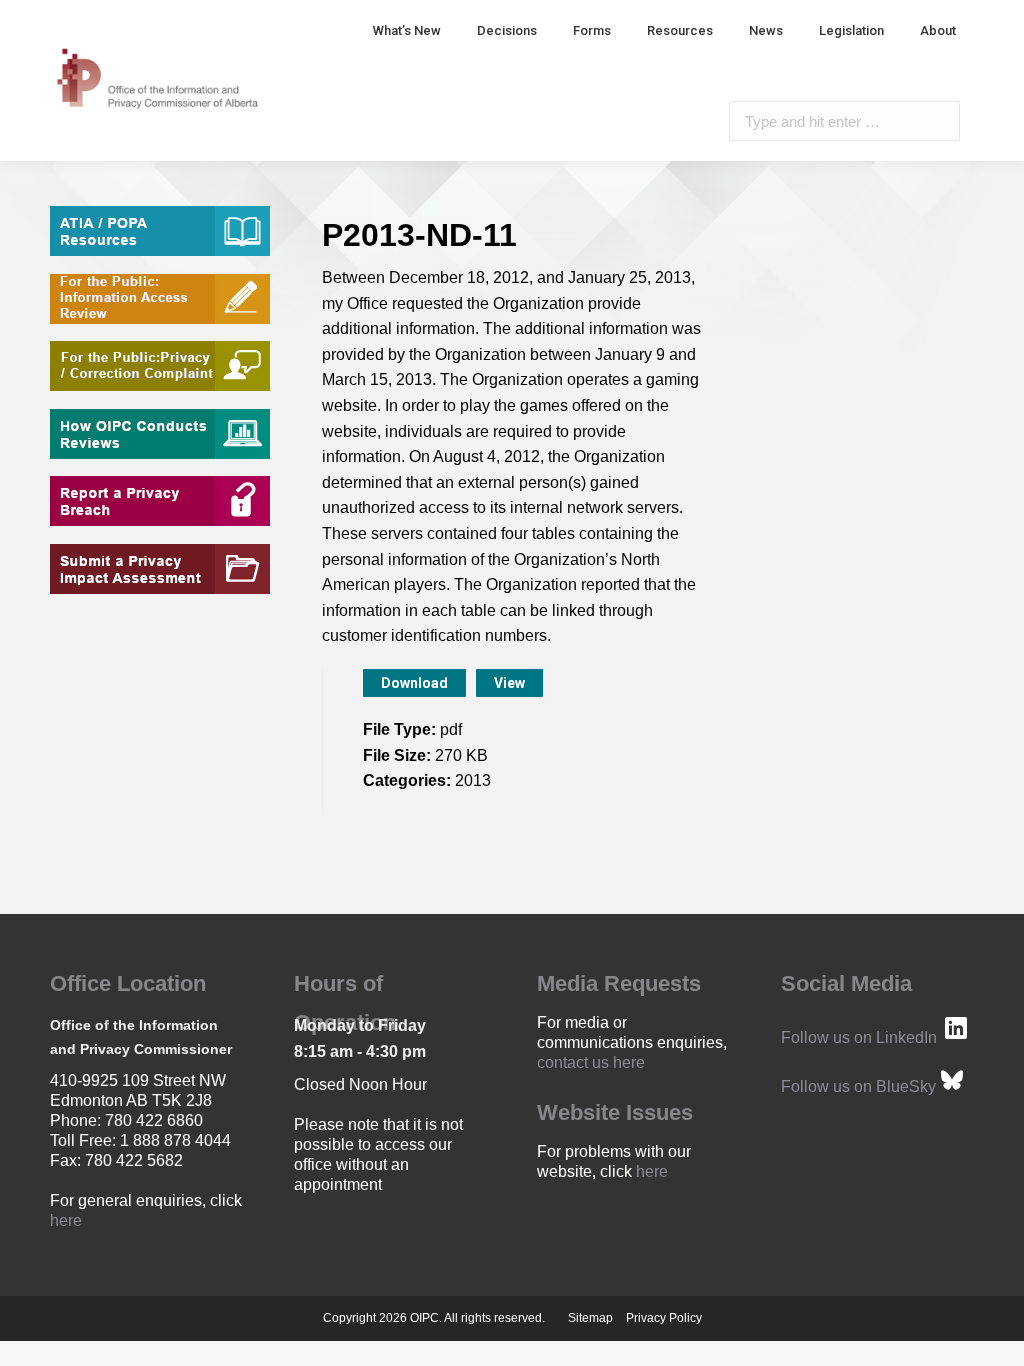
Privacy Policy (664, 1318)
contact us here (591, 1062)
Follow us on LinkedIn (859, 1037)
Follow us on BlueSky (858, 1086)
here (66, 1220)
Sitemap (590, 1318)
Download (414, 683)
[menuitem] (407, 30)
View (509, 683)
